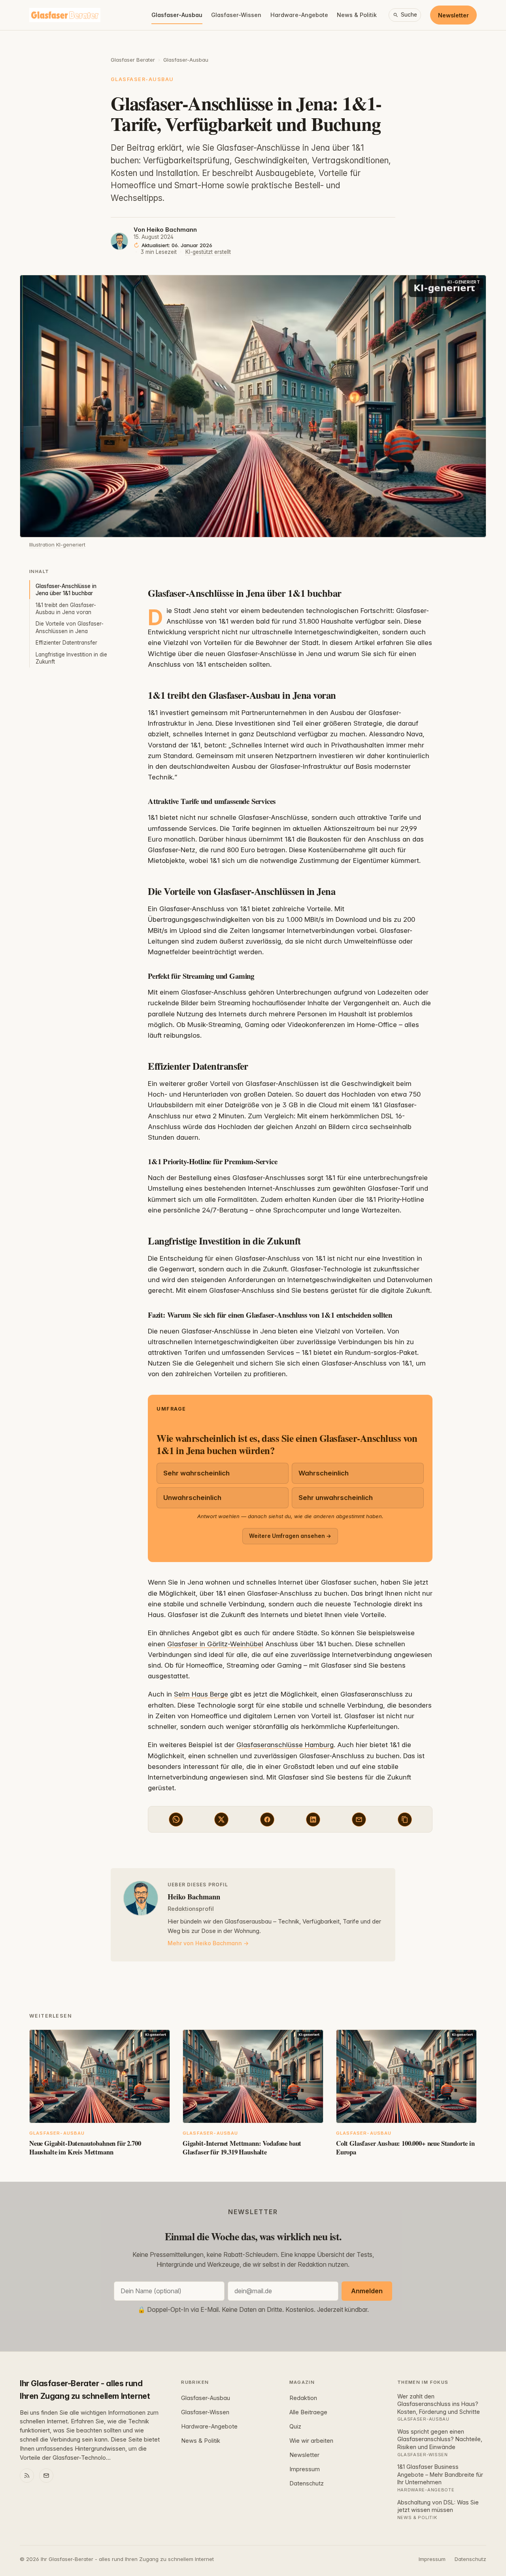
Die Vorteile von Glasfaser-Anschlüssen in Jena (70, 627)
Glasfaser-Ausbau (177, 15)
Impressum (305, 2469)
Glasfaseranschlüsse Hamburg (285, 1745)
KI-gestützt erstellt (208, 252)
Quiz (295, 2427)
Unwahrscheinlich (192, 1498)
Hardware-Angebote (299, 15)
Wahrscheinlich (324, 1473)
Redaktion (303, 2398)
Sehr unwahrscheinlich (336, 1498)
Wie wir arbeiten (311, 2441)
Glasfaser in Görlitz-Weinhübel (215, 1644)
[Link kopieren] (405, 1819)
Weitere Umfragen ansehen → (290, 1536)
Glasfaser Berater (133, 60)
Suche (409, 15)
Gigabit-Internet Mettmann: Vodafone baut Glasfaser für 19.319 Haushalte (242, 2148)
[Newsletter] (46, 2476)
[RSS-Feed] (27, 2476)
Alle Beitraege (308, 2412)
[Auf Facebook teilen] (267, 1819)
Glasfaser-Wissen (236, 15)
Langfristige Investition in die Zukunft (71, 658)
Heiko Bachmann (172, 230)
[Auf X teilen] (221, 1819)
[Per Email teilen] (359, 1819)
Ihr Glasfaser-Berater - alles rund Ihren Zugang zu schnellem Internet (85, 2390)
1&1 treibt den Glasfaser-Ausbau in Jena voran (66, 609)
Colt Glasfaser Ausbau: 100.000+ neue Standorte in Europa (405, 2148)
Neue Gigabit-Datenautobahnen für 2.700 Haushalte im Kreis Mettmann (85, 2148)
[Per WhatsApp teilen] (176, 1819)
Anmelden (367, 2291)
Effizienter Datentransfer (66, 643)
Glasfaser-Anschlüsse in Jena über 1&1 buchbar (66, 590)
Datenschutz (307, 2483)
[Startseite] (65, 15)
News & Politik (357, 15)
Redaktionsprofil (191, 1909)
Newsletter (453, 15)
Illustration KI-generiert (57, 545)
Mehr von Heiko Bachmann (205, 1943)
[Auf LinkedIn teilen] (313, 1819)
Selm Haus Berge (201, 1694)
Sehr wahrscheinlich (196, 1473)
